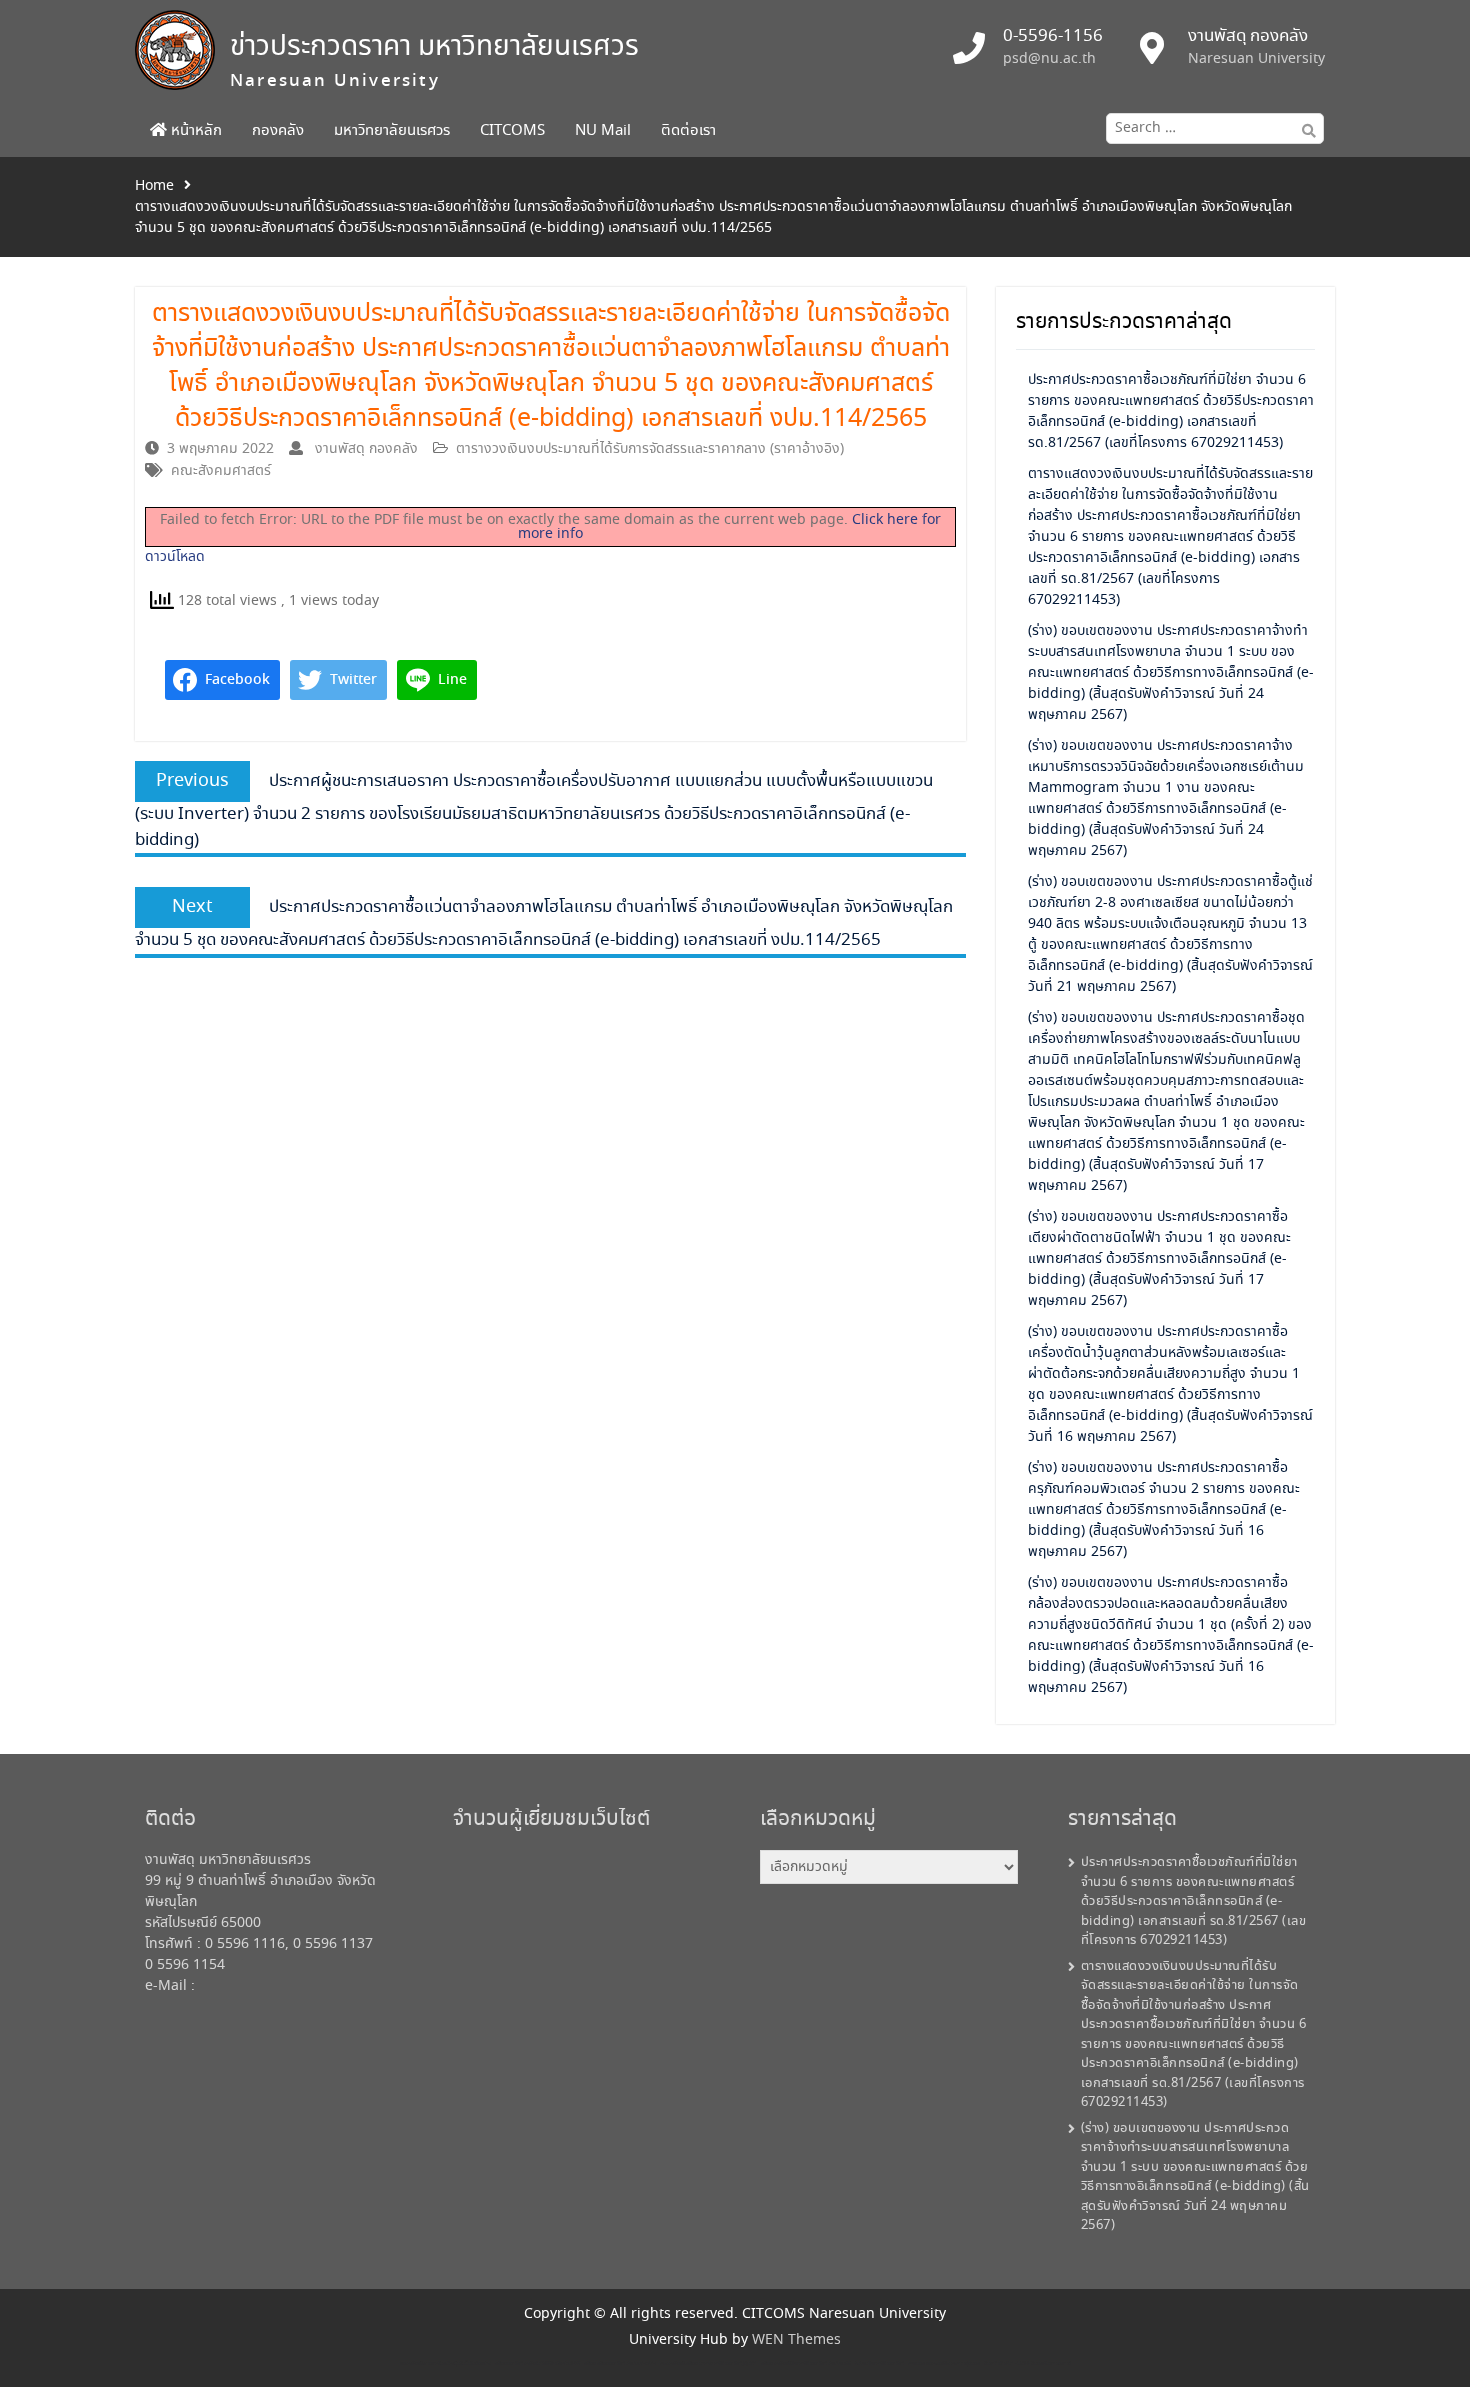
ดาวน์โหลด (175, 557)
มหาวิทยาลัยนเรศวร (392, 131)
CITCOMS (512, 131)
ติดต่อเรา (688, 131)
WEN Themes (796, 2340)
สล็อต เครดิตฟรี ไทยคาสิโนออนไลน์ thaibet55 (806, 2363)
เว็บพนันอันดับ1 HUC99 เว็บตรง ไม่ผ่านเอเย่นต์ (1027, 2363)
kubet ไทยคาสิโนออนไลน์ (879, 2363)
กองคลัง (278, 131)
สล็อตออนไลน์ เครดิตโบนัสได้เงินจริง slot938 (537, 2363)
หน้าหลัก (194, 131)
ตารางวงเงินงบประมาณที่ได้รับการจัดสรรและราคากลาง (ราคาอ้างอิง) (650, 449)
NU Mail (603, 131)
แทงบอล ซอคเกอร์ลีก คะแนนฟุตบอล (944, 2363)
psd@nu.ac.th (1049, 59)
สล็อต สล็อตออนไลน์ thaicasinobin (620, 2363)
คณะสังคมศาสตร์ (221, 471)
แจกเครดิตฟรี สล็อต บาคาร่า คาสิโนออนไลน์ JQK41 (708, 2363)
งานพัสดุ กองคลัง (366, 449)
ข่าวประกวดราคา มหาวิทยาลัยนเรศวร (434, 47)
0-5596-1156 (1053, 37)
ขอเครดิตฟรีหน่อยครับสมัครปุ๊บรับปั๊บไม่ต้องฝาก (445, 2363)
